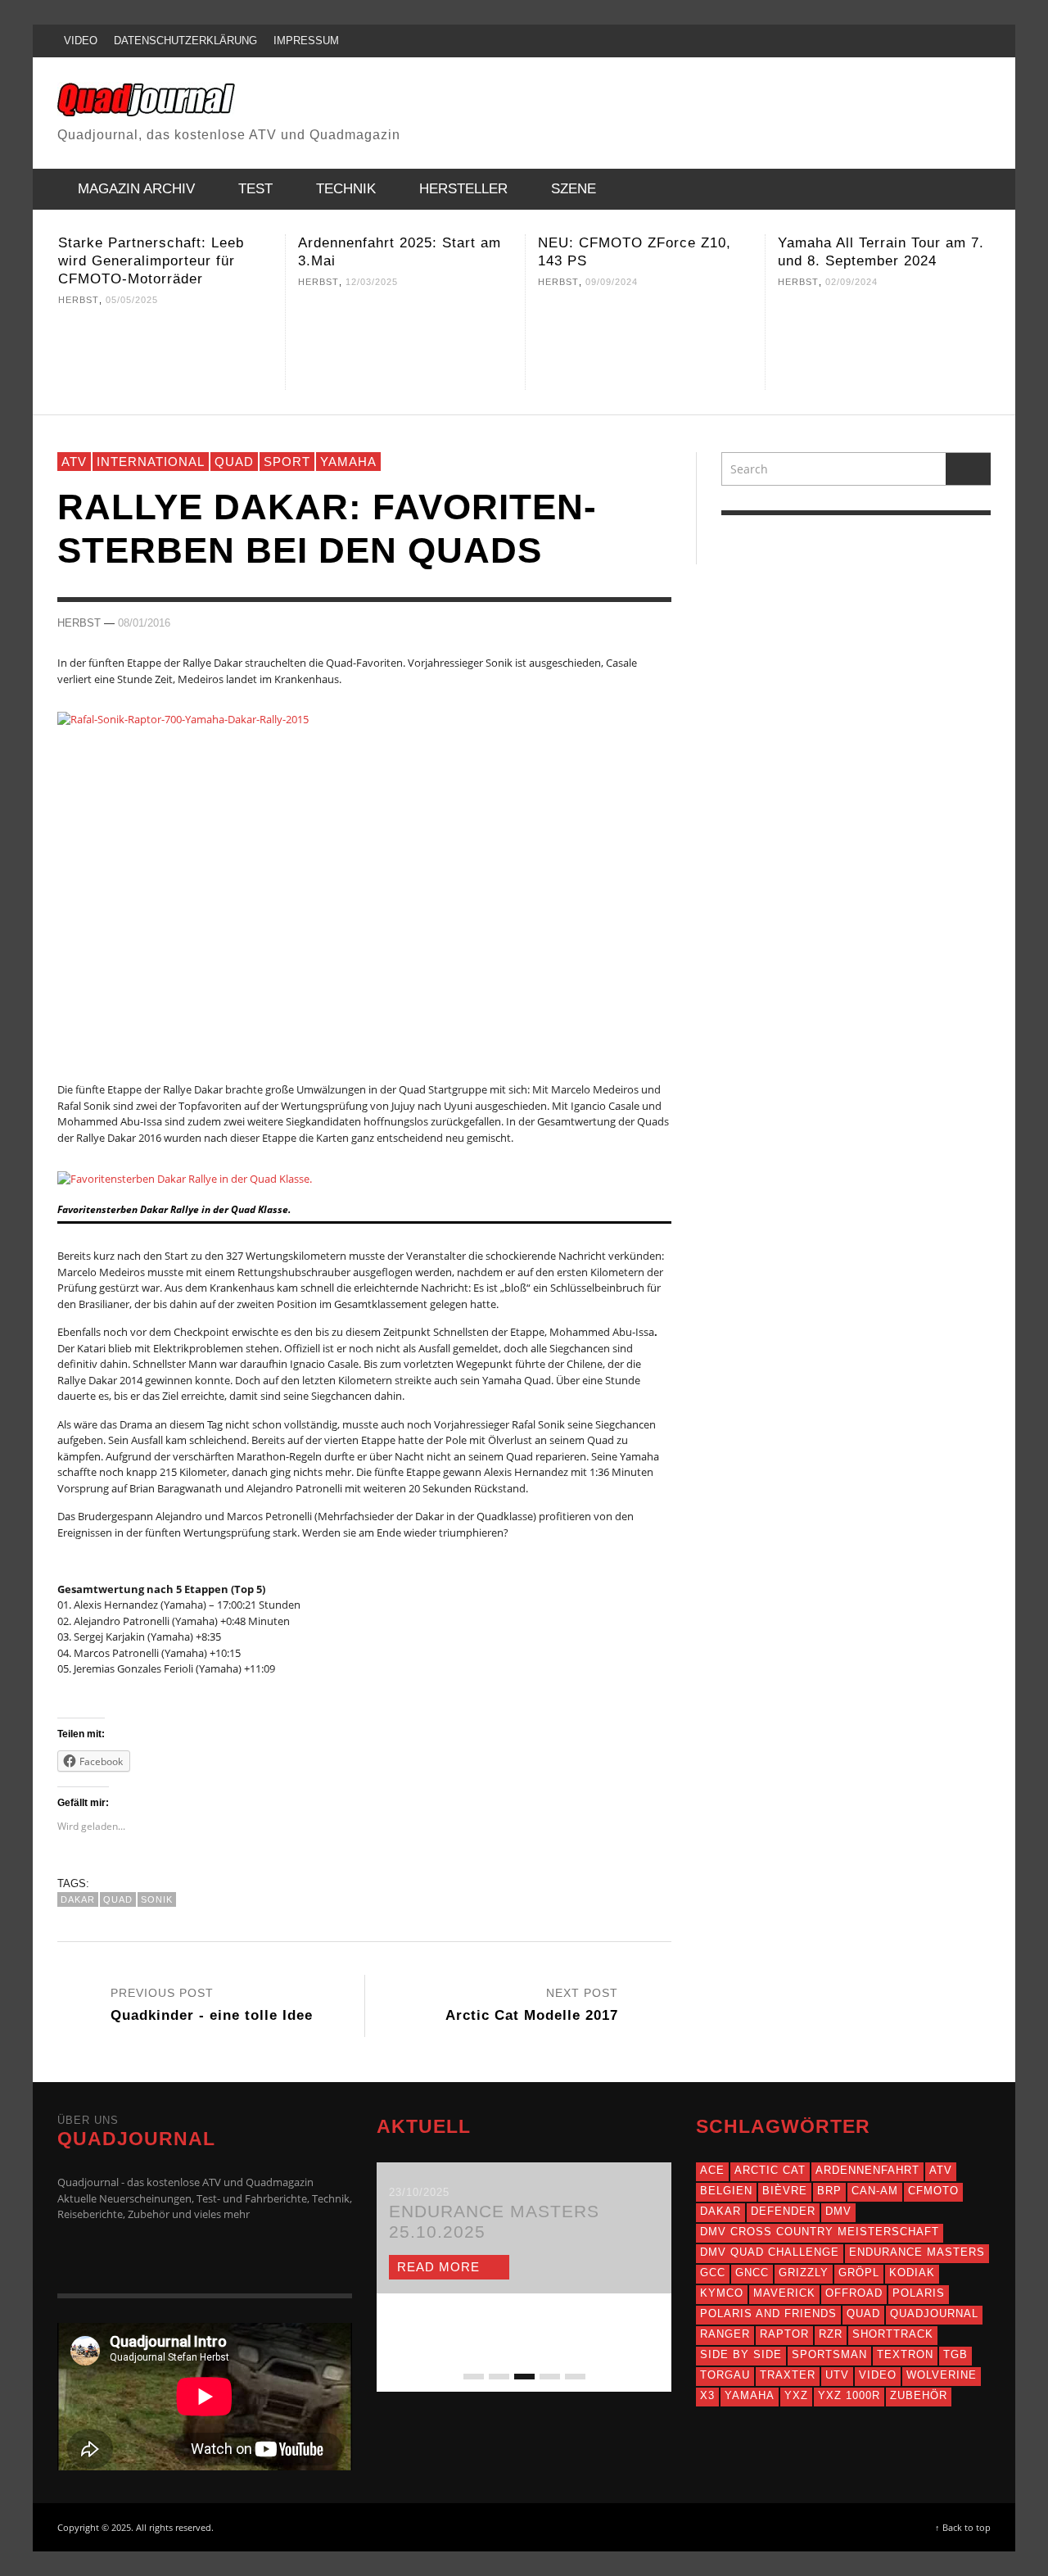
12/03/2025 (372, 282)
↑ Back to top (963, 2527)
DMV (838, 2211)
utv (837, 2375)
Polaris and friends (768, 2313)
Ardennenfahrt (867, 2170)
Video (878, 2375)
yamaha (750, 2395)
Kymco (722, 2293)
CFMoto (933, 2191)
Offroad (854, 2293)
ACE (712, 2170)
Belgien (726, 2191)
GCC (713, 2273)
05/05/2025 (132, 300)
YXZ (796, 2395)
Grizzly (804, 2273)
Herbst (79, 300)
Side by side (741, 2354)
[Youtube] (941, 41)
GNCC (752, 2273)
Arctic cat (770, 2170)
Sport (287, 462)
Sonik (157, 1899)
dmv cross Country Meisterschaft (820, 2232)
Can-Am (875, 2191)
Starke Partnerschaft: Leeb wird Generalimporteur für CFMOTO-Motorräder (151, 261)
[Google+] (847, 41)
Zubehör (919, 2395)
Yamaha (348, 462)
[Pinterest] (910, 41)
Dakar (78, 1899)
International (151, 462)
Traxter (788, 2375)
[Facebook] (815, 41)
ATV (74, 462)
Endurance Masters (917, 2252)
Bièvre (785, 2191)
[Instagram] (879, 41)
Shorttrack (893, 2334)
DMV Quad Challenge (770, 2252)
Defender (783, 2211)
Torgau (725, 2375)
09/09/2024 (612, 282)
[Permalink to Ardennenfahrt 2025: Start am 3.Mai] (405, 345)
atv (941, 2170)
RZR (831, 2334)
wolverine (942, 2375)
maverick (784, 2293)
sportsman (829, 2354)
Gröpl (859, 2273)
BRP (829, 2191)
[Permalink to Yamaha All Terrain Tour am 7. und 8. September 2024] (885, 345)
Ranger (725, 2334)
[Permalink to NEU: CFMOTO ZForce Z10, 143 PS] (645, 345)
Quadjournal (934, 2313)
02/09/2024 (851, 282)
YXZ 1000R (849, 2395)
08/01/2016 (144, 622)
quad (118, 1899)
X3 (707, 2395)
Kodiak (912, 2273)
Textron (905, 2354)
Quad (234, 462)
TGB (955, 2354)
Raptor (784, 2334)
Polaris (919, 2293)
